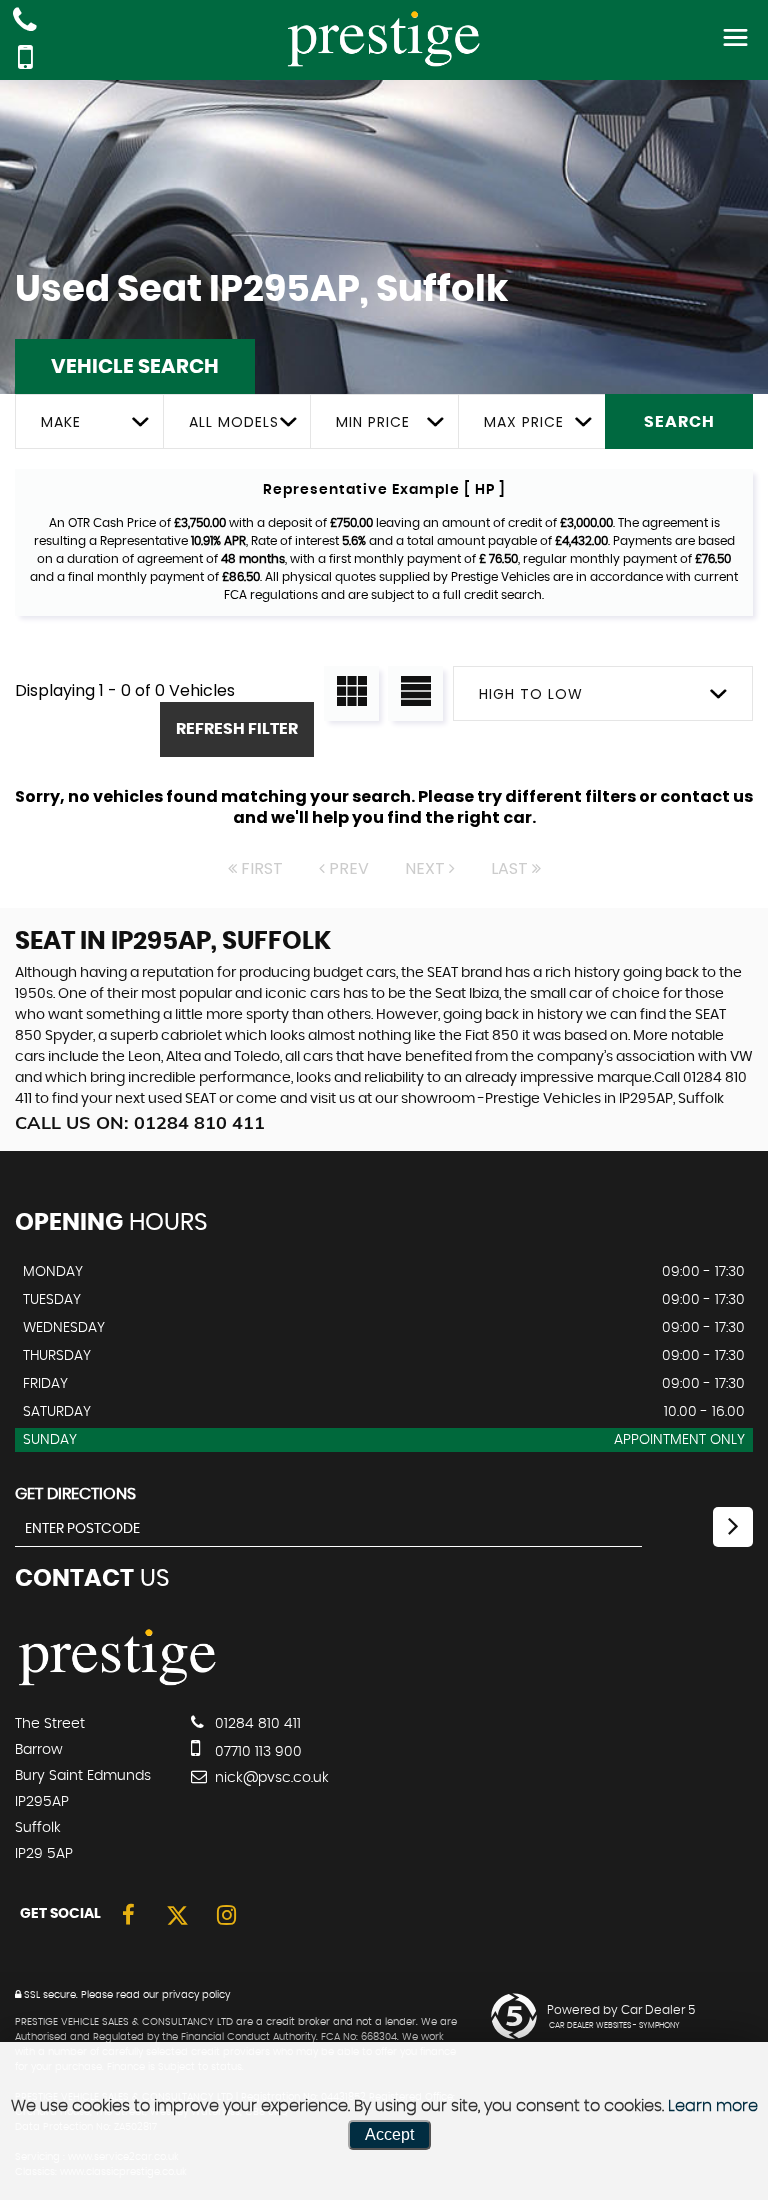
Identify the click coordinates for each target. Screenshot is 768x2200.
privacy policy (196, 1995)
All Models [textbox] (234, 422)
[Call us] (25, 22)
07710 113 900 (256, 1752)
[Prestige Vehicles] (117, 1683)
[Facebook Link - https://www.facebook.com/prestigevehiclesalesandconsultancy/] (128, 1915)
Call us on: (140, 1122)
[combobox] (89, 421)
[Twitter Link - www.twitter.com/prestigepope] (177, 1915)
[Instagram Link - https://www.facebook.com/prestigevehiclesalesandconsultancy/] (226, 1915)
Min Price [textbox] (373, 422)
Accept (389, 2134)
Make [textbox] (61, 422)
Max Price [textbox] (524, 422)
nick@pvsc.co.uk (270, 1778)
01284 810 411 (256, 1724)
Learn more (713, 2106)
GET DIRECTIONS (75, 1494)
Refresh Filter (237, 729)
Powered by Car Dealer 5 (621, 2010)
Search (679, 422)
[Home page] (384, 38)
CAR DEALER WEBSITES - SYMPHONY (614, 2026)
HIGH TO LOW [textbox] (531, 694)
